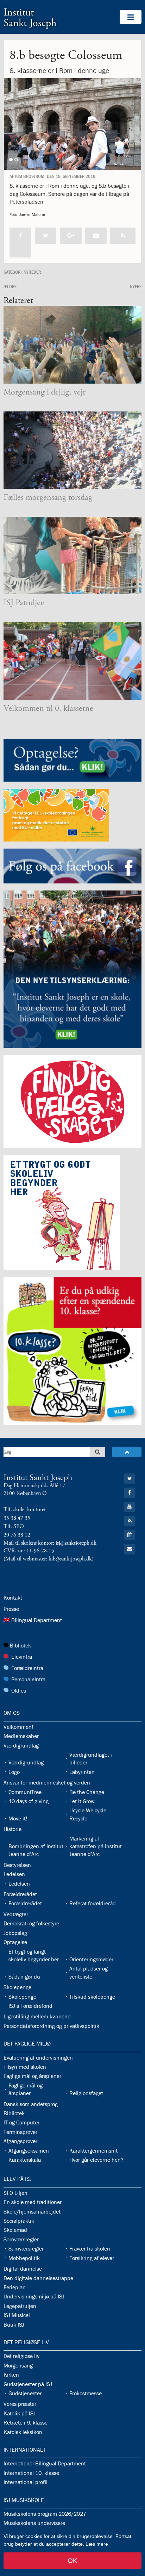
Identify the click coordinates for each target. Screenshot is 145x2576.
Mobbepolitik (24, 2258)
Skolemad (15, 2230)
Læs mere (97, 2544)
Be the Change (87, 1792)
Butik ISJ (14, 2324)
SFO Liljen (15, 2193)
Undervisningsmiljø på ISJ (34, 2296)
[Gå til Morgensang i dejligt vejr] (72, 345)
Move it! (18, 1818)
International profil (26, 2482)
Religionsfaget (86, 2093)
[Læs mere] (123, 236)
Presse (11, 1609)
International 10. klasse (31, 2473)
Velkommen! (18, 1727)
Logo (14, 1772)
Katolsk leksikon (23, 2432)
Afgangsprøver (20, 2141)
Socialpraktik (19, 2221)
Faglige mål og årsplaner (32, 2076)
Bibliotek (20, 1645)
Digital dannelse (23, 2268)
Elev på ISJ (18, 2179)
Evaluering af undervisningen (38, 2057)
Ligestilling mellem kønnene (37, 2016)
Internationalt (25, 2450)
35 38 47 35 (17, 1518)
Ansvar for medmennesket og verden (47, 1782)
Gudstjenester (25, 2393)
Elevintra (22, 1657)
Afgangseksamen (29, 2150)
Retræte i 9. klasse (26, 2422)
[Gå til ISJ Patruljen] (72, 556)
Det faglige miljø (27, 2043)
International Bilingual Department (45, 2463)
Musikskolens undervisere (34, 2523)
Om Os (12, 1713)
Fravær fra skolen (90, 2248)
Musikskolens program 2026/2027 (45, 2514)
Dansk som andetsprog (31, 2104)
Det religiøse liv (26, 2342)
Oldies (19, 1690)
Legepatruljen (20, 2306)
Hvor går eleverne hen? (96, 2160)
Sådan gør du (24, 1976)
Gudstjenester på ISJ (28, 2384)
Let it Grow (82, 1801)
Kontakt (13, 1597)
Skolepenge (17, 1987)
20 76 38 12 (17, 1535)
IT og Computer (21, 2122)
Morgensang (18, 2365)
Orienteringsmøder (91, 1959)
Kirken (11, 2375)
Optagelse (15, 1942)
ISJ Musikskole (24, 2500)
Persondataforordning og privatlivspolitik (51, 2026)
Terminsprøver (20, 2132)
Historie (12, 1829)
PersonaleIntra (28, 1679)
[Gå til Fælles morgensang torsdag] (72, 450)
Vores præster (20, 2404)
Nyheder (32, 272)
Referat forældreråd (93, 1903)
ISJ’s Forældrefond (30, 2006)
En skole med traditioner (33, 2202)
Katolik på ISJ (20, 2413)
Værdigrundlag (21, 1745)
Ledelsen (14, 1874)
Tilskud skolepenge (92, 1997)
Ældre (10, 286)
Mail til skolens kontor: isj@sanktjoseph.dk (50, 1543)
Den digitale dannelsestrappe (38, 2278)
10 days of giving (29, 1801)
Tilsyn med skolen (25, 2067)
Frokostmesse (86, 2393)
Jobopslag (15, 1933)
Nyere (136, 286)
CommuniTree (25, 1792)
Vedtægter (16, 1914)
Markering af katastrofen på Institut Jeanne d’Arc (96, 1846)
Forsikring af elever (92, 2258)
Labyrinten (82, 1772)
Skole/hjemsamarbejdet (32, 2211)
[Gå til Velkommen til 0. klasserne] (72, 661)
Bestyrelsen (17, 1865)
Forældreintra (27, 1668)
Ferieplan (15, 2287)
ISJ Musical (17, 2315)
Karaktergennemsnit (93, 2150)
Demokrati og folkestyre (31, 1923)
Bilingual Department (37, 1620)
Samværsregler (21, 2239)
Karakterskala (25, 2160)
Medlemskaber (21, 1736)
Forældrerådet (20, 1894)
